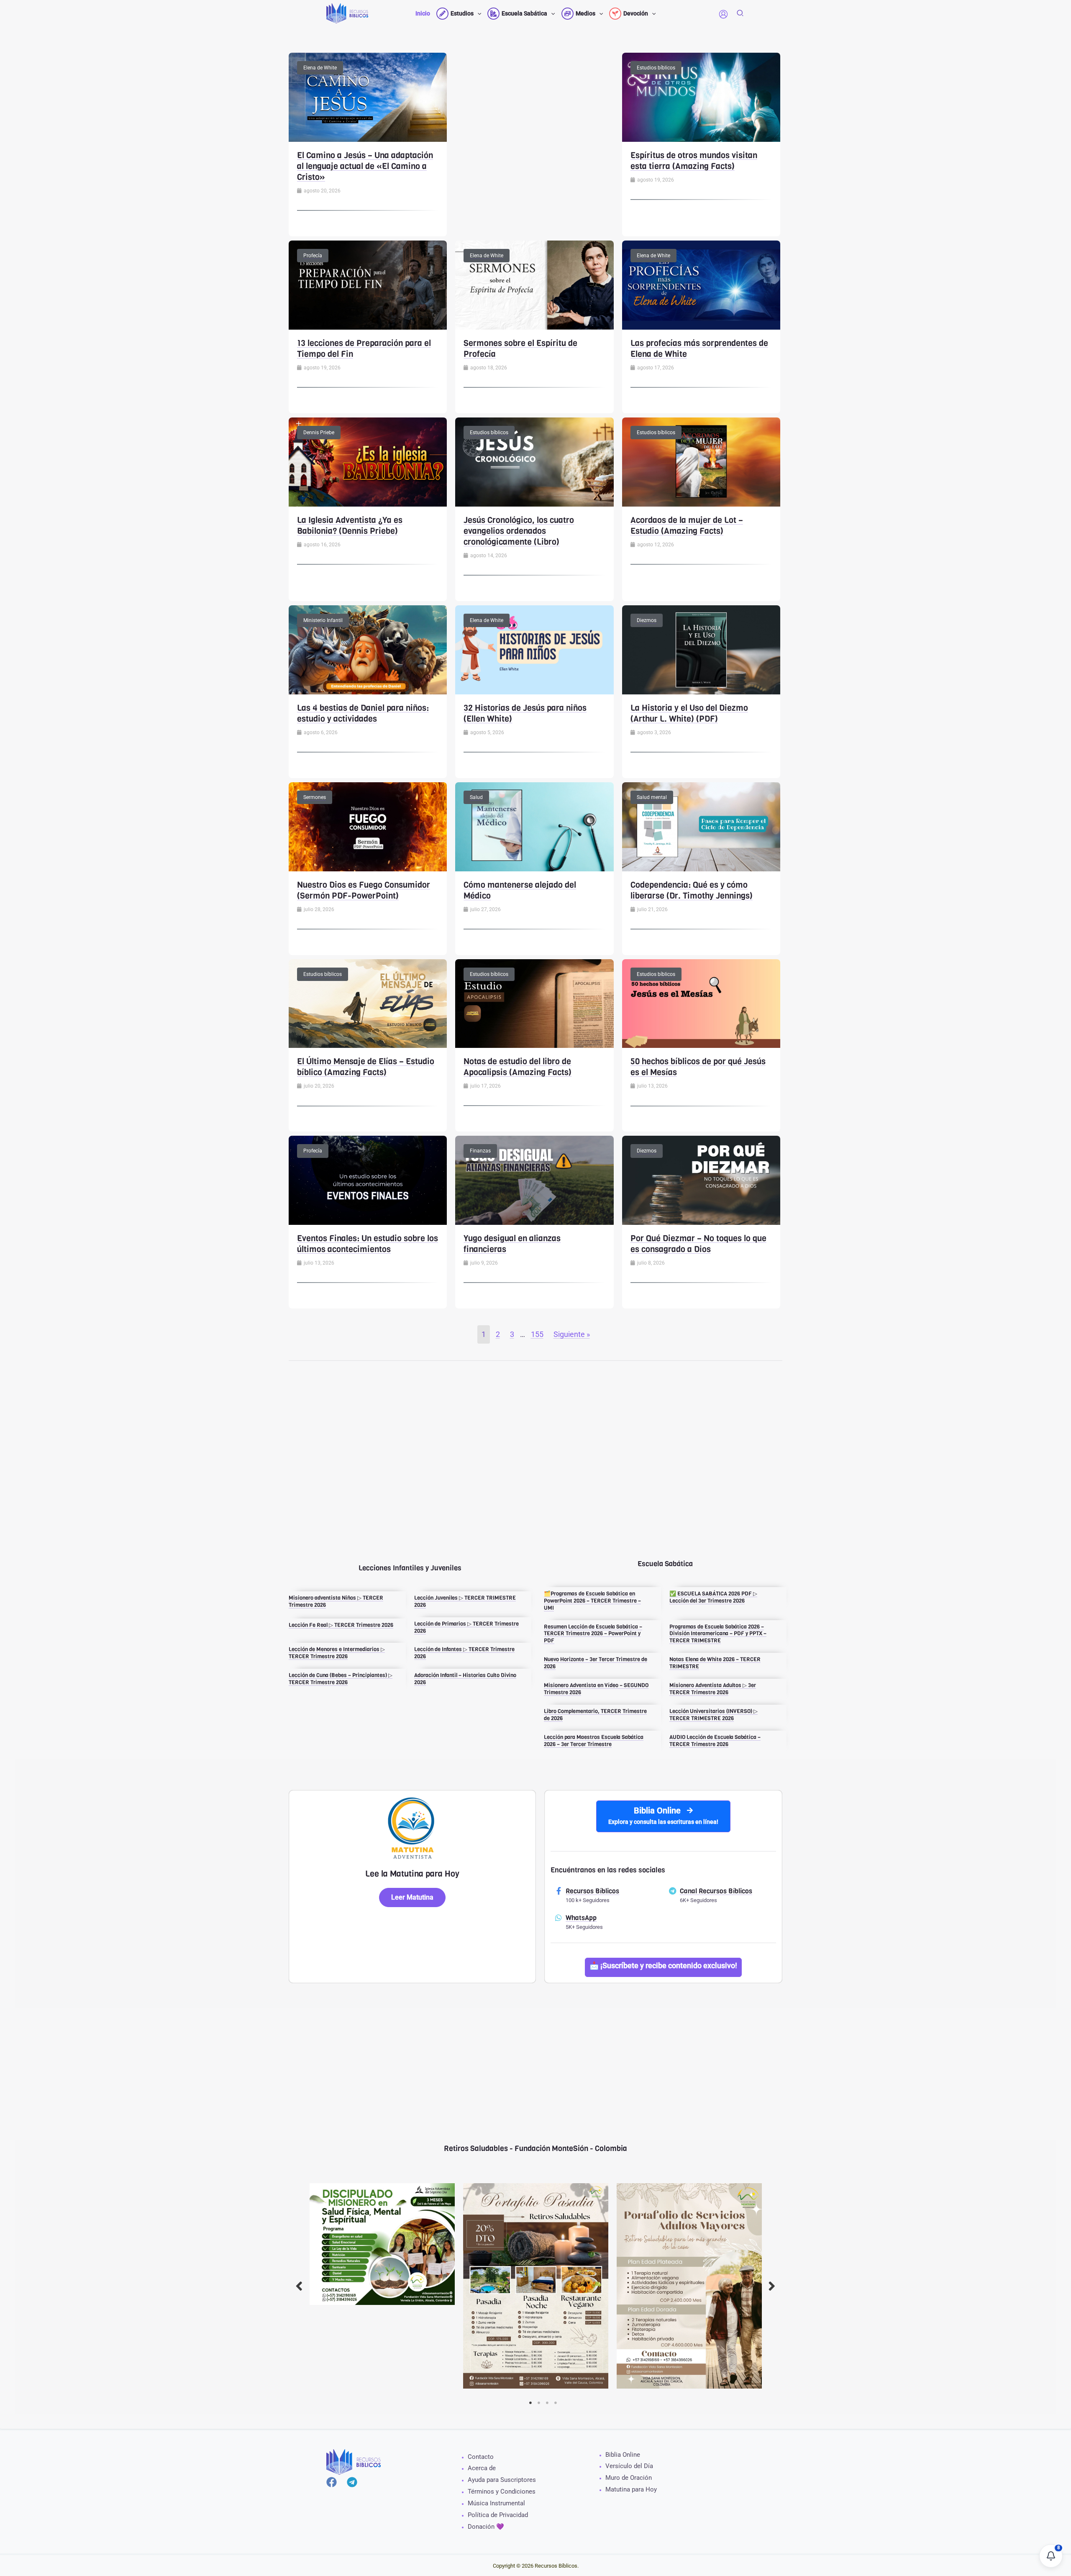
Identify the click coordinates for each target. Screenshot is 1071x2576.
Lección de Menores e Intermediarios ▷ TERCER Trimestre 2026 (337, 1653)
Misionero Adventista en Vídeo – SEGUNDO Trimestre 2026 (596, 1689)
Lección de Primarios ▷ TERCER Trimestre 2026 (466, 1627)
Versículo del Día (629, 2466)
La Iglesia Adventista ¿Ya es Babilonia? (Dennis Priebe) (350, 526)
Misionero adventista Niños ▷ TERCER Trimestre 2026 (336, 1601)
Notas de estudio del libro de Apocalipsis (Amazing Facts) (518, 1067)
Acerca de (482, 2468)
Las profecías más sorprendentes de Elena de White (699, 349)
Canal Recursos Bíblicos (716, 1891)
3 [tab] (547, 2403)
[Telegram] (352, 2482)
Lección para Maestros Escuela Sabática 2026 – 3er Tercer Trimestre (594, 1741)
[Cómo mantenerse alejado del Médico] (534, 826)
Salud (476, 797)
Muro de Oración (629, 2478)
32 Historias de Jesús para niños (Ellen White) (525, 713)
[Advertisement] (535, 111)
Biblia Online (623, 2455)
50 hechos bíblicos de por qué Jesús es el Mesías (698, 1067)
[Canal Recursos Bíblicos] (673, 1891)
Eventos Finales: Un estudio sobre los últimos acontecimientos (368, 1244)
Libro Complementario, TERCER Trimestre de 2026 (595, 1715)
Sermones (315, 797)
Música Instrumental (496, 2503)
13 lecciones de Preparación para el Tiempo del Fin (364, 349)
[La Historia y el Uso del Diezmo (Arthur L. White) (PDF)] (701, 649)
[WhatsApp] (559, 1918)
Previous (299, 2286)
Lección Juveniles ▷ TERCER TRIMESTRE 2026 (465, 1601)
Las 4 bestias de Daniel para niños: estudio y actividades (363, 713)
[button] (477, 13)
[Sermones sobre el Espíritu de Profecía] (534, 284)
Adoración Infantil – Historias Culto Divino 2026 (465, 1679)
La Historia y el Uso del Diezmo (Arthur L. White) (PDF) (689, 713)
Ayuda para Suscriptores (502, 2480)
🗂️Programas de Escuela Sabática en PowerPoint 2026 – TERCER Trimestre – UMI (592, 1601)
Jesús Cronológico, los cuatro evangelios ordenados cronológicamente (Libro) (519, 531)
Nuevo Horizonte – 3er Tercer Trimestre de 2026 (596, 1663)
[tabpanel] (382, 2244)
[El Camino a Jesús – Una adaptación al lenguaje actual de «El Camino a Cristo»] (368, 96)
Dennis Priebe (319, 433)
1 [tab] (530, 2403)
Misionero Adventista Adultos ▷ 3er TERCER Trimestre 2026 (713, 1689)
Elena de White (320, 68)
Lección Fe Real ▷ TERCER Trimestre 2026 (341, 1625)
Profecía (313, 256)
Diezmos (647, 620)
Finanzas (480, 1151)
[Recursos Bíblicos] (559, 1891)
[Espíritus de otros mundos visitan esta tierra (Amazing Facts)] (701, 96)
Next (772, 2286)
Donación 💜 (486, 2527)
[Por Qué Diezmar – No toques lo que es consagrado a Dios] (701, 1180)
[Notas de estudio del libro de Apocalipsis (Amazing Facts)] (534, 1003)
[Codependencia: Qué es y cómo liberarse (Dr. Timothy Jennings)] (701, 826)
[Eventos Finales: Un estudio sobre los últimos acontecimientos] (368, 1180)
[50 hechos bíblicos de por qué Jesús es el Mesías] (701, 1003)
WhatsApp (581, 1918)
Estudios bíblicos (656, 68)
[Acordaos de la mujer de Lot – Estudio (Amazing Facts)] (701, 461)
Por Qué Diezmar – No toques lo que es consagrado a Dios (698, 1244)
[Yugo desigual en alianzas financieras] (534, 1180)
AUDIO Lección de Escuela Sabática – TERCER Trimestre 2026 (715, 1741)
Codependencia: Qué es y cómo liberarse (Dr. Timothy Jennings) (692, 890)
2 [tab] (539, 2403)
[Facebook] (332, 2482)
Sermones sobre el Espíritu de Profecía (520, 349)
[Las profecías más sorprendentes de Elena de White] (701, 284)
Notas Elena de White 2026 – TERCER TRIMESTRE (715, 1663)
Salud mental (652, 797)
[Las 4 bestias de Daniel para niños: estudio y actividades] (368, 649)
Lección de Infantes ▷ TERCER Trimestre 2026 (464, 1653)
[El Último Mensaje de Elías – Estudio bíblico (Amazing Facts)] (368, 1003)
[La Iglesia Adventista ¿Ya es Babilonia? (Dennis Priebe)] (368, 461)
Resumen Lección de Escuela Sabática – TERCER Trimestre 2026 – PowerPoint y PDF (593, 1634)
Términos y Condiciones (502, 2491)
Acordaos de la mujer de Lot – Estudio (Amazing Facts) (687, 526)
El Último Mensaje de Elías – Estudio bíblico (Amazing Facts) (366, 1067)
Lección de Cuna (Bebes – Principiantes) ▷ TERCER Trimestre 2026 (341, 1679)
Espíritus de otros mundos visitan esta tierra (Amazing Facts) (694, 161)
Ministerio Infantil (323, 620)
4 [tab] (556, 2403)
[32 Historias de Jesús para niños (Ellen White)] (534, 649)
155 (537, 1334)
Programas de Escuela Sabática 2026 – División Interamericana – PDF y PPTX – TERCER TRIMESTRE (718, 1634)
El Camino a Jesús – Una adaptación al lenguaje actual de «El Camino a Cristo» (365, 166)
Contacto (481, 2457)
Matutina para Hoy (631, 2489)
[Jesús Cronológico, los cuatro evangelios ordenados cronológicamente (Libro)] (534, 461)
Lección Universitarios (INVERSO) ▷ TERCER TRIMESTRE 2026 (714, 1715)
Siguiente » (572, 1334)
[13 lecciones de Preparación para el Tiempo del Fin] (368, 284)
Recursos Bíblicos (592, 1891)
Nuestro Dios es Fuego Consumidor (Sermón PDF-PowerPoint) (364, 890)
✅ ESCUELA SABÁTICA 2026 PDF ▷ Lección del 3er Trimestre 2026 (713, 1597)
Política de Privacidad (498, 2515)
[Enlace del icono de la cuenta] (723, 14)
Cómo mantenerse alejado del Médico (520, 890)
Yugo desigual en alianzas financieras (512, 1244)
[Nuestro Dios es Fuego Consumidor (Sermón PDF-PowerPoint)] (368, 826)
